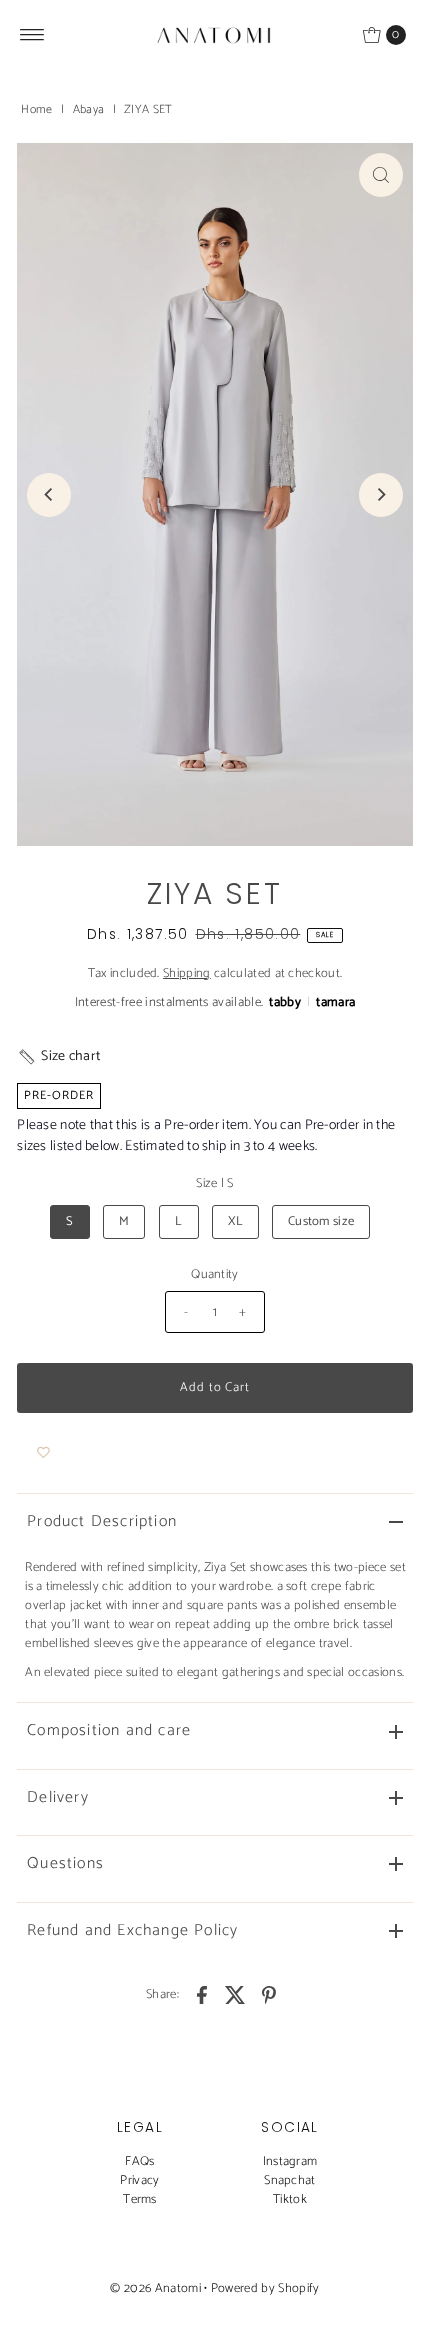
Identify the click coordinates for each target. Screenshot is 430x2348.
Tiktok (290, 2199)
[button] (58, 1056)
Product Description (102, 1521)
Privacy (139, 2180)
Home (36, 109)
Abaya (89, 109)
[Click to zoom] (381, 175)
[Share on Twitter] (236, 1995)
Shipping (187, 973)
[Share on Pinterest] (269, 1995)
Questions (65, 1863)
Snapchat (290, 2180)
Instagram (290, 2161)
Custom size (321, 1221)
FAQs (139, 2161)
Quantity (215, 1274)
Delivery (58, 1797)
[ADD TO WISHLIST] (43, 1453)
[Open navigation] (32, 35)
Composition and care (109, 1730)
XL (235, 1221)
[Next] (381, 495)
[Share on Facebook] (202, 1995)
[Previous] (49, 495)
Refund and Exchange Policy (132, 1930)
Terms (140, 2199)
